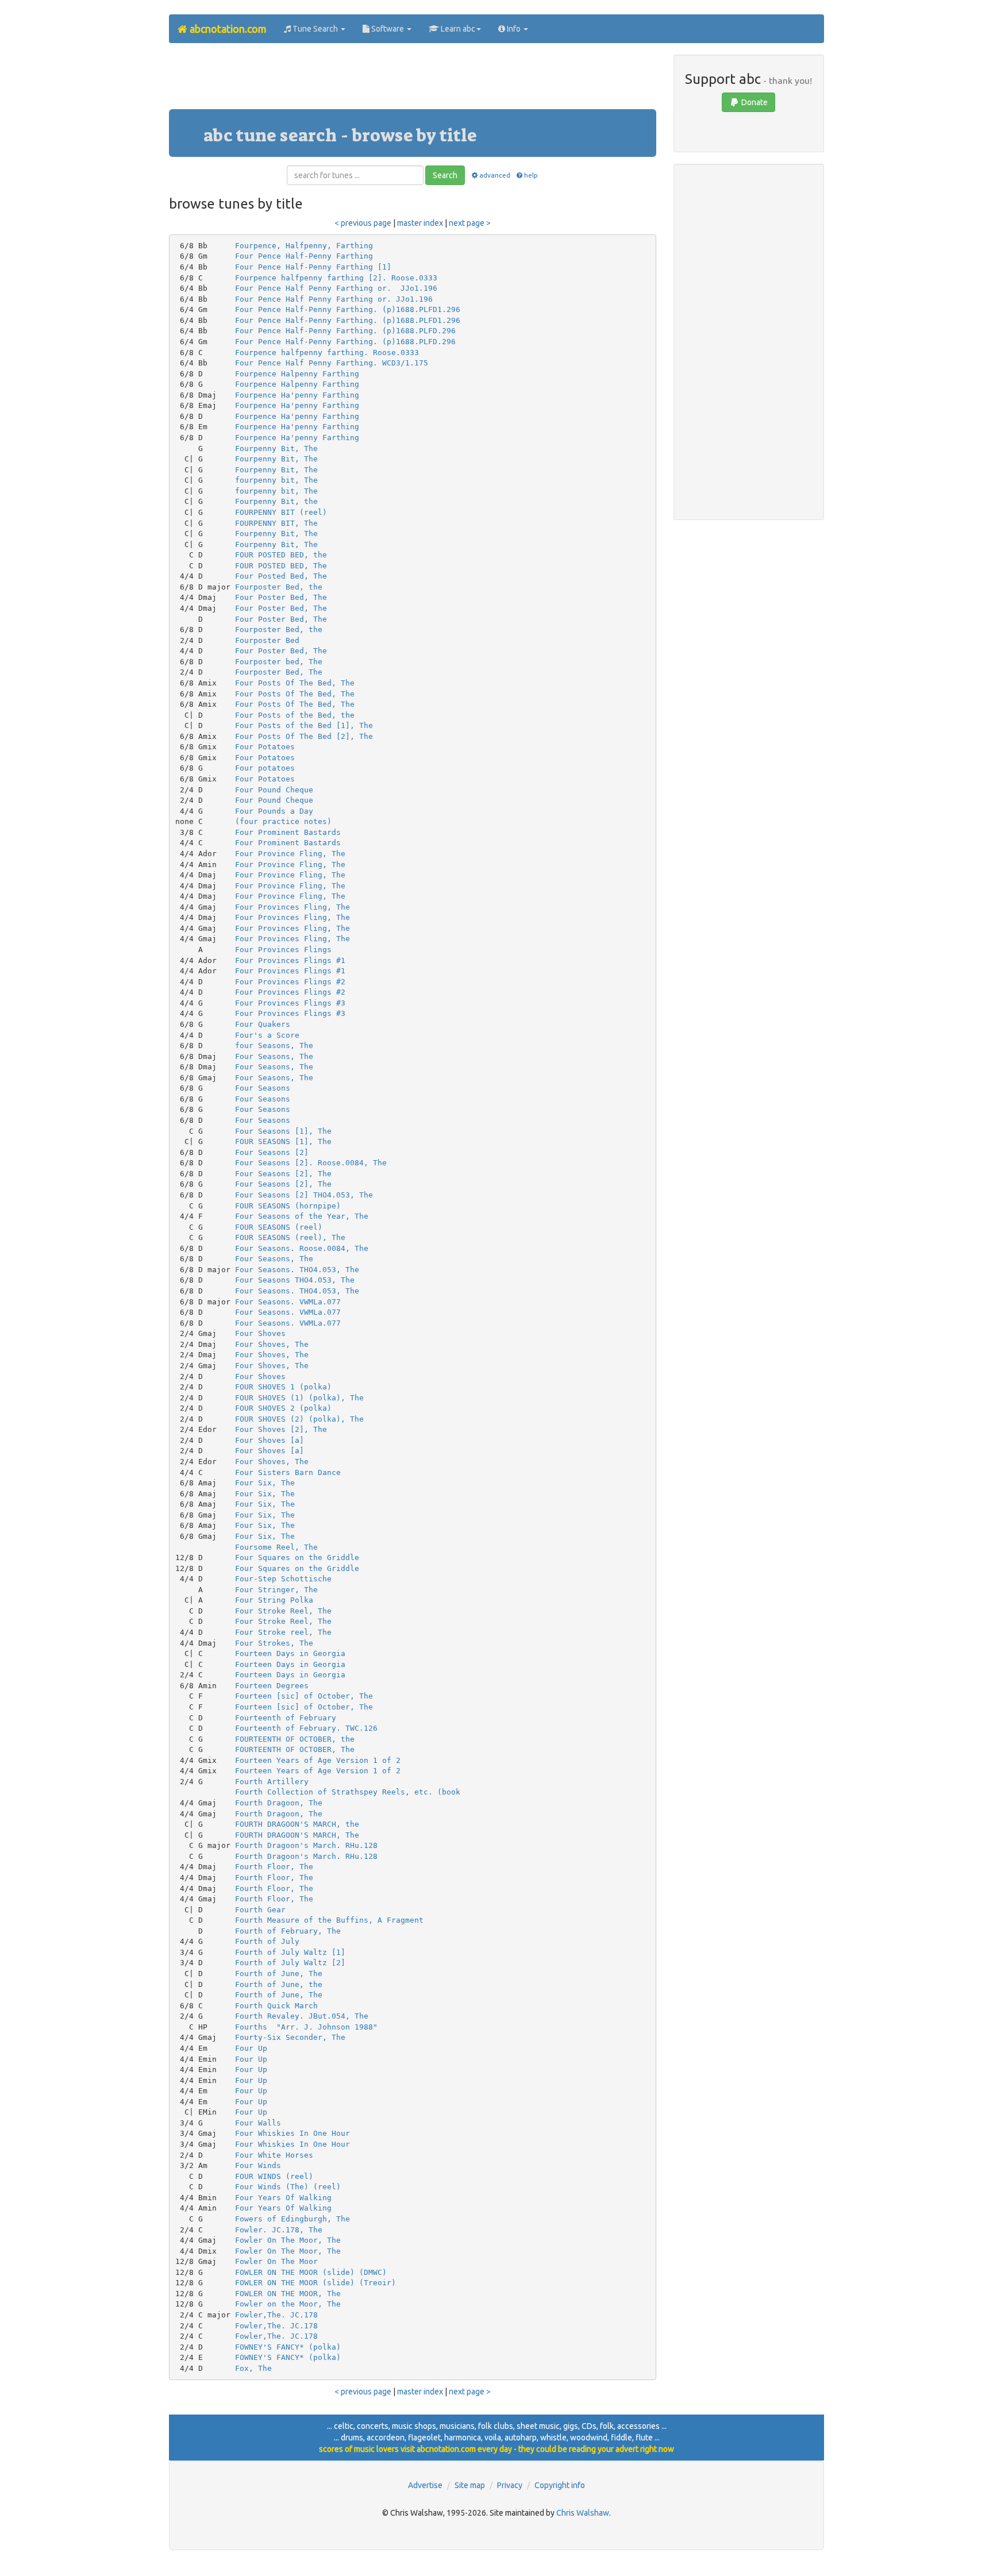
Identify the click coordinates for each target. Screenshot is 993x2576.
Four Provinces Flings (283, 950)
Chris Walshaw (583, 2513)
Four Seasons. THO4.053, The (297, 1270)
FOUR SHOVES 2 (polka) (283, 1408)
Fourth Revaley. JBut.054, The (302, 2016)
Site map (470, 2485)
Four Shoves (260, 1333)
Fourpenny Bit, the (276, 501)
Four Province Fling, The (290, 854)
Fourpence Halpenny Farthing (297, 374)
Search (445, 175)
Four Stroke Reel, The (283, 1611)
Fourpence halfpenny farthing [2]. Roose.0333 (336, 278)
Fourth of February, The (288, 1931)
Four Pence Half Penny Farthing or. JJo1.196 (336, 288)
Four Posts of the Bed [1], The (304, 725)
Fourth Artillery (272, 1782)
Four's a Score (267, 1035)
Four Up (251, 2048)
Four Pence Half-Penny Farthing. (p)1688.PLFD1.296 (348, 309)
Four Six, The (265, 1483)
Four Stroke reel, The (283, 1632)
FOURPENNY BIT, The (276, 523)
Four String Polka (274, 1600)
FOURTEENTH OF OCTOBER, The (295, 1749)
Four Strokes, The (274, 1643)
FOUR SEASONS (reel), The (290, 1237)
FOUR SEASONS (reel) (279, 1227)
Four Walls (258, 2123)
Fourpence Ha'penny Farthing (297, 395)
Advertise (425, 2485)
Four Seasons (263, 1088)
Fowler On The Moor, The (288, 2240)
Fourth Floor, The (274, 1867)
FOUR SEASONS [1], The (283, 1141)
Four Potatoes (265, 747)
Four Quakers (263, 1024)
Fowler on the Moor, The (288, 2304)
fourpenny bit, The (276, 480)
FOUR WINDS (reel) (274, 2176)
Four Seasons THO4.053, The (295, 1280)
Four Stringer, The (276, 1590)
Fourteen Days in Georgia (290, 1653)
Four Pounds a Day (274, 811)
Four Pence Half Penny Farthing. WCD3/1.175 (332, 363)
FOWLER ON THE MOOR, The (288, 2294)
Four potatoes (265, 768)
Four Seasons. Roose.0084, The (302, 1248)
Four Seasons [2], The (283, 1174)
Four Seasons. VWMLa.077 (288, 1302)
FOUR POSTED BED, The (281, 566)
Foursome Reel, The (276, 1547)
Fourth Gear (260, 1910)
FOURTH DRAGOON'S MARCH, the (297, 1824)
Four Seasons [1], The (283, 1131)
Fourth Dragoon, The (279, 1803)
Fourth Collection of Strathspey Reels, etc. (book (348, 1792)
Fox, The (253, 2368)
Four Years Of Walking (283, 2198)
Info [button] (514, 29)
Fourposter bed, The (279, 662)
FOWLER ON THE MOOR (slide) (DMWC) (311, 2272)
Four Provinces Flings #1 (290, 960)
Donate (754, 102)
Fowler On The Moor (276, 2261)
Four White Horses (274, 2155)
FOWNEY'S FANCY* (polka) (288, 2347)
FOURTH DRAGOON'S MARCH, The (297, 1835)
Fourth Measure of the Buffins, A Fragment (329, 1920)
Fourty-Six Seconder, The (290, 2037)
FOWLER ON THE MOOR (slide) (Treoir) (315, 2283)
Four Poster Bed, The (281, 597)
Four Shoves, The (272, 1344)
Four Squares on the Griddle (297, 1557)
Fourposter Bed (267, 640)
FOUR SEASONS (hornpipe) (288, 1206)
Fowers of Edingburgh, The (292, 2219)
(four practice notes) (283, 821)
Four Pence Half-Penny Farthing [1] (313, 267)
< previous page (363, 223)
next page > (470, 223)
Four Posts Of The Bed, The (295, 683)
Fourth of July (267, 1941)
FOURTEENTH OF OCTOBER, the (295, 1739)
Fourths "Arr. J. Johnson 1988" (306, 2027)
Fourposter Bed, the (279, 587)
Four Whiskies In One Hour (292, 2133)
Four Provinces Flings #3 (290, 1003)
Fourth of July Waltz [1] (290, 1952)
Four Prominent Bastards (288, 832)
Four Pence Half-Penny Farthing (304, 256)
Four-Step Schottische (283, 1579)
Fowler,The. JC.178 (276, 2315)
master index (420, 223)
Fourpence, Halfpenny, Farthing (304, 246)
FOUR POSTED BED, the (281, 555)
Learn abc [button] (457, 29)
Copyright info (560, 2485)
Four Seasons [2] (272, 1152)
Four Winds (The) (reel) (288, 2187)
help (531, 175)
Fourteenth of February (286, 1718)
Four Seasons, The (274, 1056)
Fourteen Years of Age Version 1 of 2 (318, 1760)
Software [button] (388, 29)
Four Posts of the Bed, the (295, 715)
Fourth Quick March (276, 2006)
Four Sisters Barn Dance (288, 1472)
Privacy (510, 2485)
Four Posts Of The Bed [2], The (304, 736)
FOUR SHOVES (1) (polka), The (299, 1398)
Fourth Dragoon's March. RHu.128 (306, 1845)
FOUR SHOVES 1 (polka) (283, 1387)
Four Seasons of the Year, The (302, 1216)
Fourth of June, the (279, 1984)
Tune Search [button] (315, 29)
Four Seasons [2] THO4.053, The (304, 1195)
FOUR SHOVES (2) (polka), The (299, 1419)
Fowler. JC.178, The (279, 2230)
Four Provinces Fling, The (292, 907)
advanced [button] (494, 175)
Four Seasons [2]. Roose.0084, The (311, 1163)
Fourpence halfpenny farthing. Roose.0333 (327, 353)
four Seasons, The (274, 1046)
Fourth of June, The (279, 1974)
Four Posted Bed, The (281, 576)
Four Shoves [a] (270, 1440)
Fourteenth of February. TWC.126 (306, 1728)
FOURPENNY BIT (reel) (281, 512)
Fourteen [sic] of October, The (304, 1696)
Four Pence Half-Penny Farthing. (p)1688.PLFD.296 (345, 331)
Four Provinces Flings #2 (290, 982)
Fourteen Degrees (272, 1686)
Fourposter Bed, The (279, 672)
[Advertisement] (413, 80)
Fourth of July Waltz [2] (290, 1963)
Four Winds (258, 2165)
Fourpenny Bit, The (276, 448)
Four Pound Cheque (274, 790)
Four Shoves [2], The (281, 1429)
